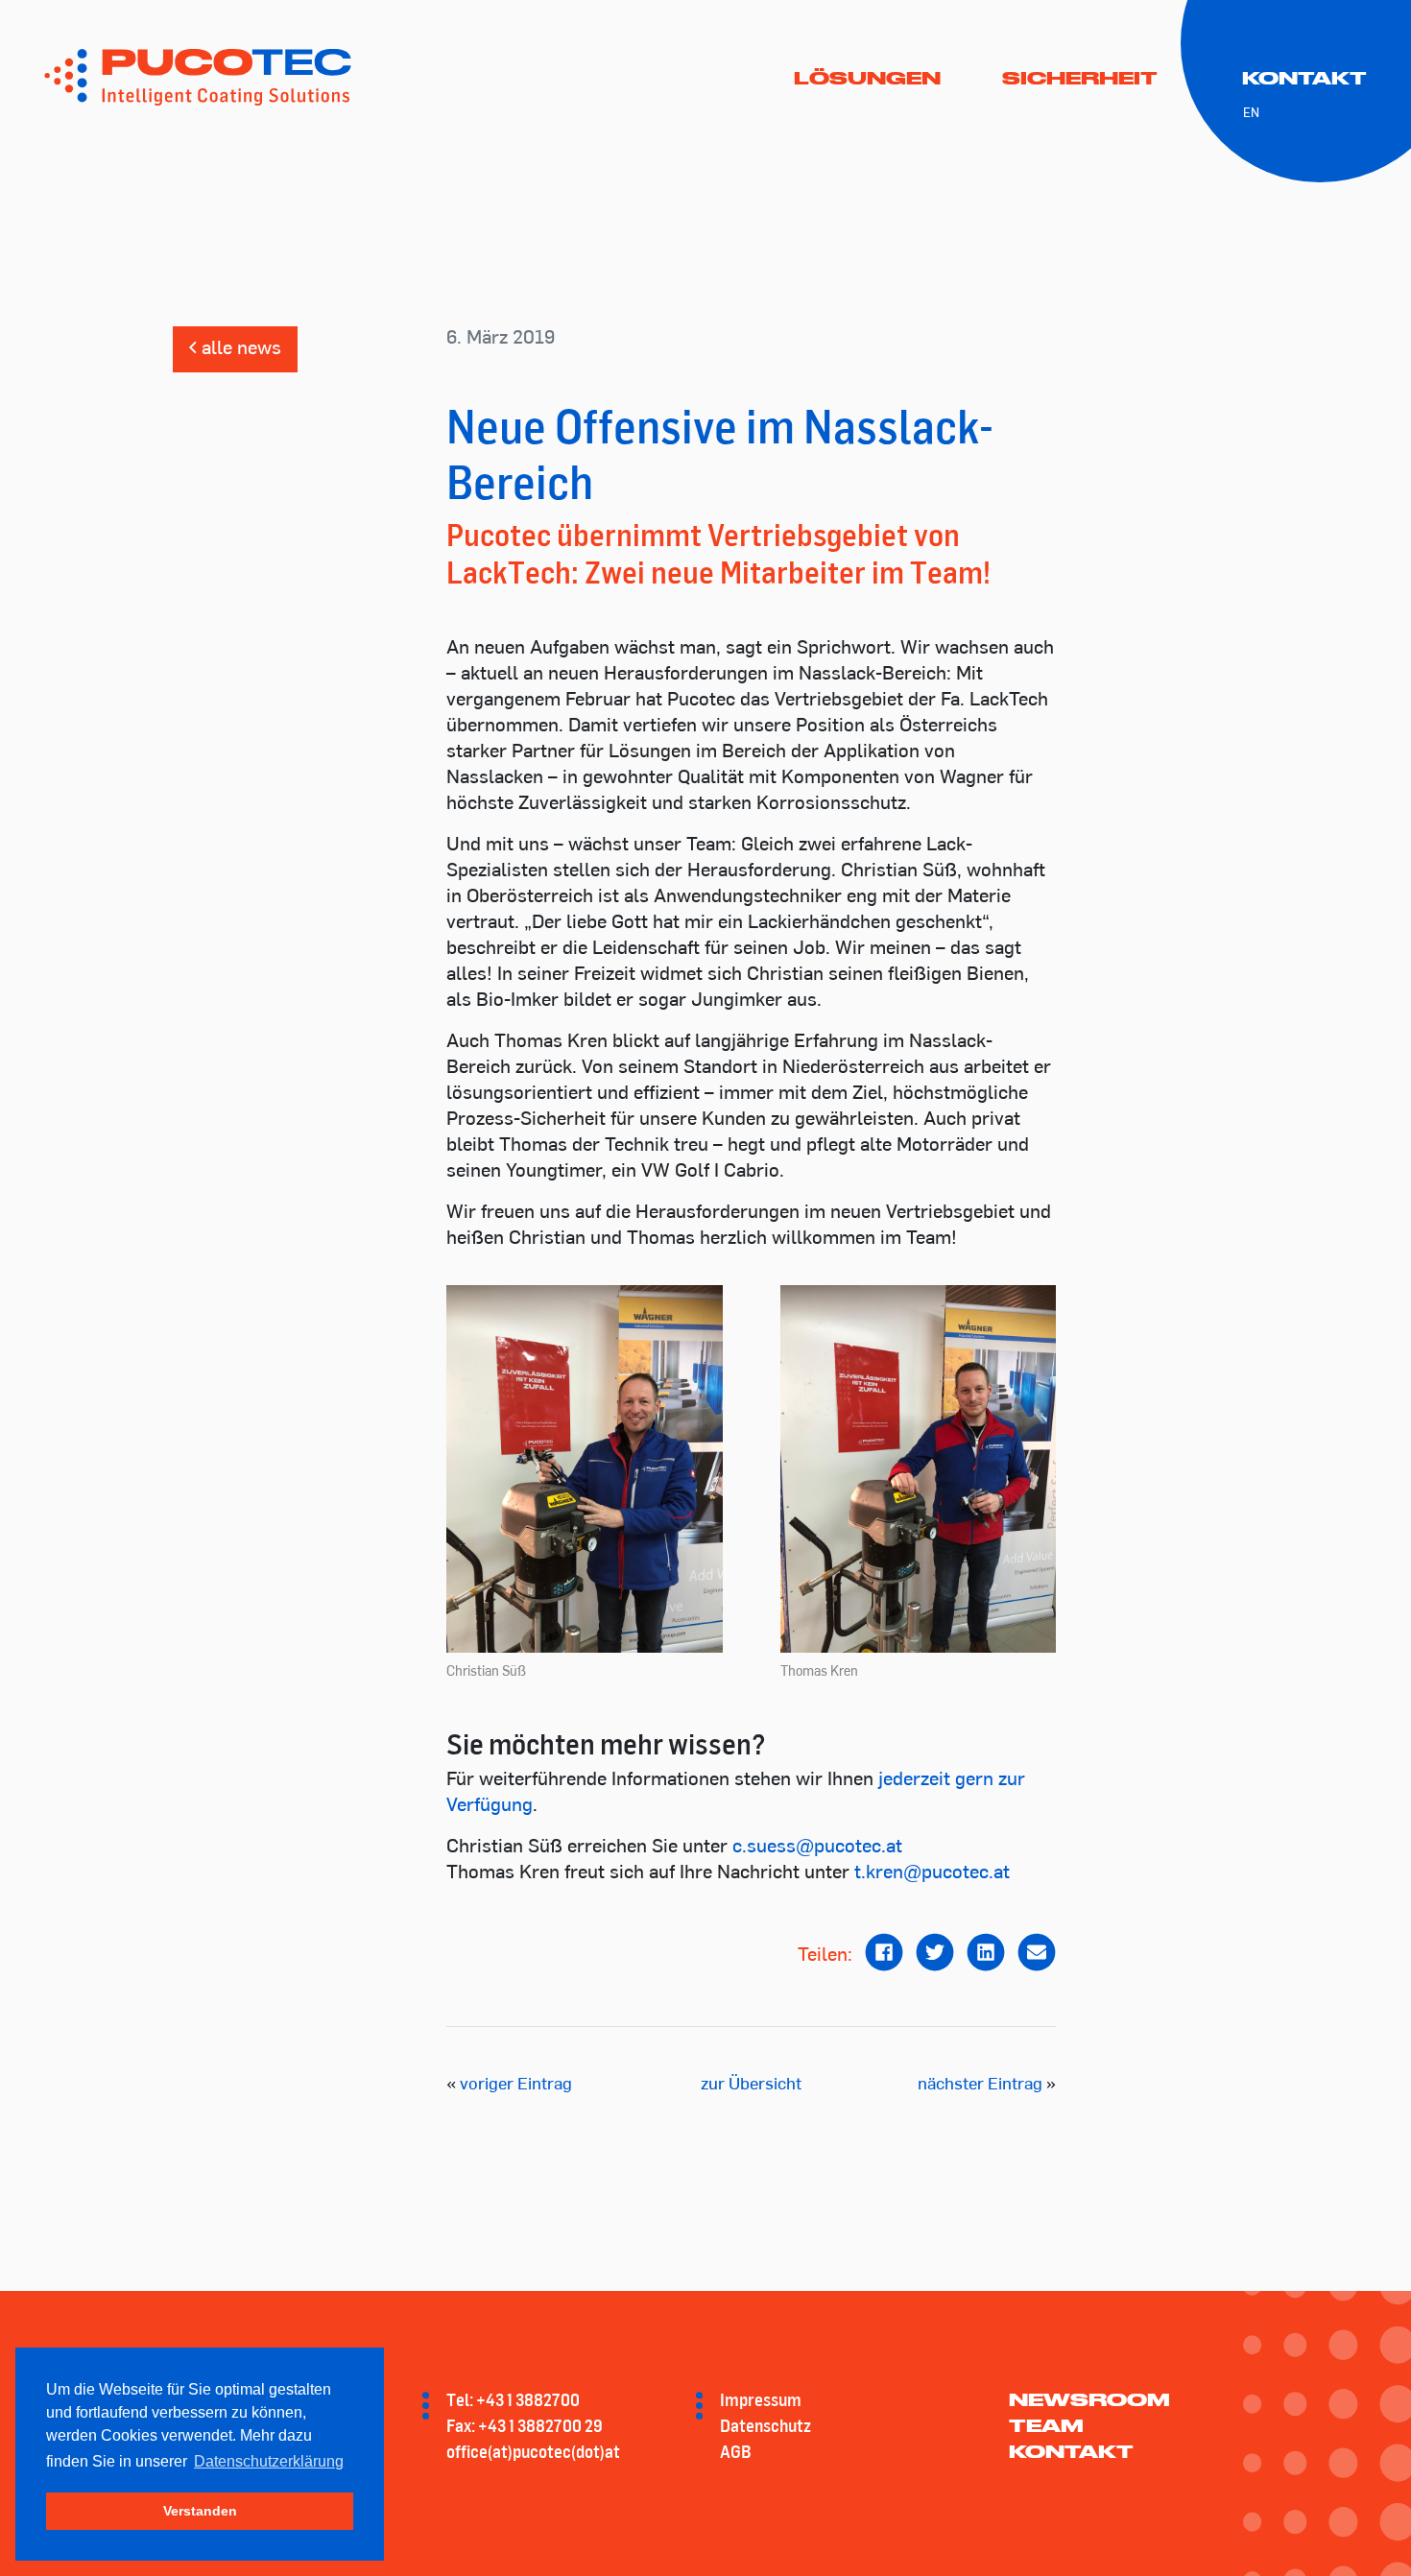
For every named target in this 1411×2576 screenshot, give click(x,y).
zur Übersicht (751, 2086)
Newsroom (1089, 2399)
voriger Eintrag (516, 2086)
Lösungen (867, 78)
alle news (239, 349)
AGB (736, 2451)
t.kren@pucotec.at (932, 1873)
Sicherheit (1080, 78)
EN (1251, 114)
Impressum (761, 2399)
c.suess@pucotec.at (817, 1848)
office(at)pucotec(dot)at (533, 2451)
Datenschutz (765, 2425)
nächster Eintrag (980, 2086)
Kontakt (1304, 78)
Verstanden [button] (200, 2511)
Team (1046, 2425)
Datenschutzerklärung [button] (269, 2461)
